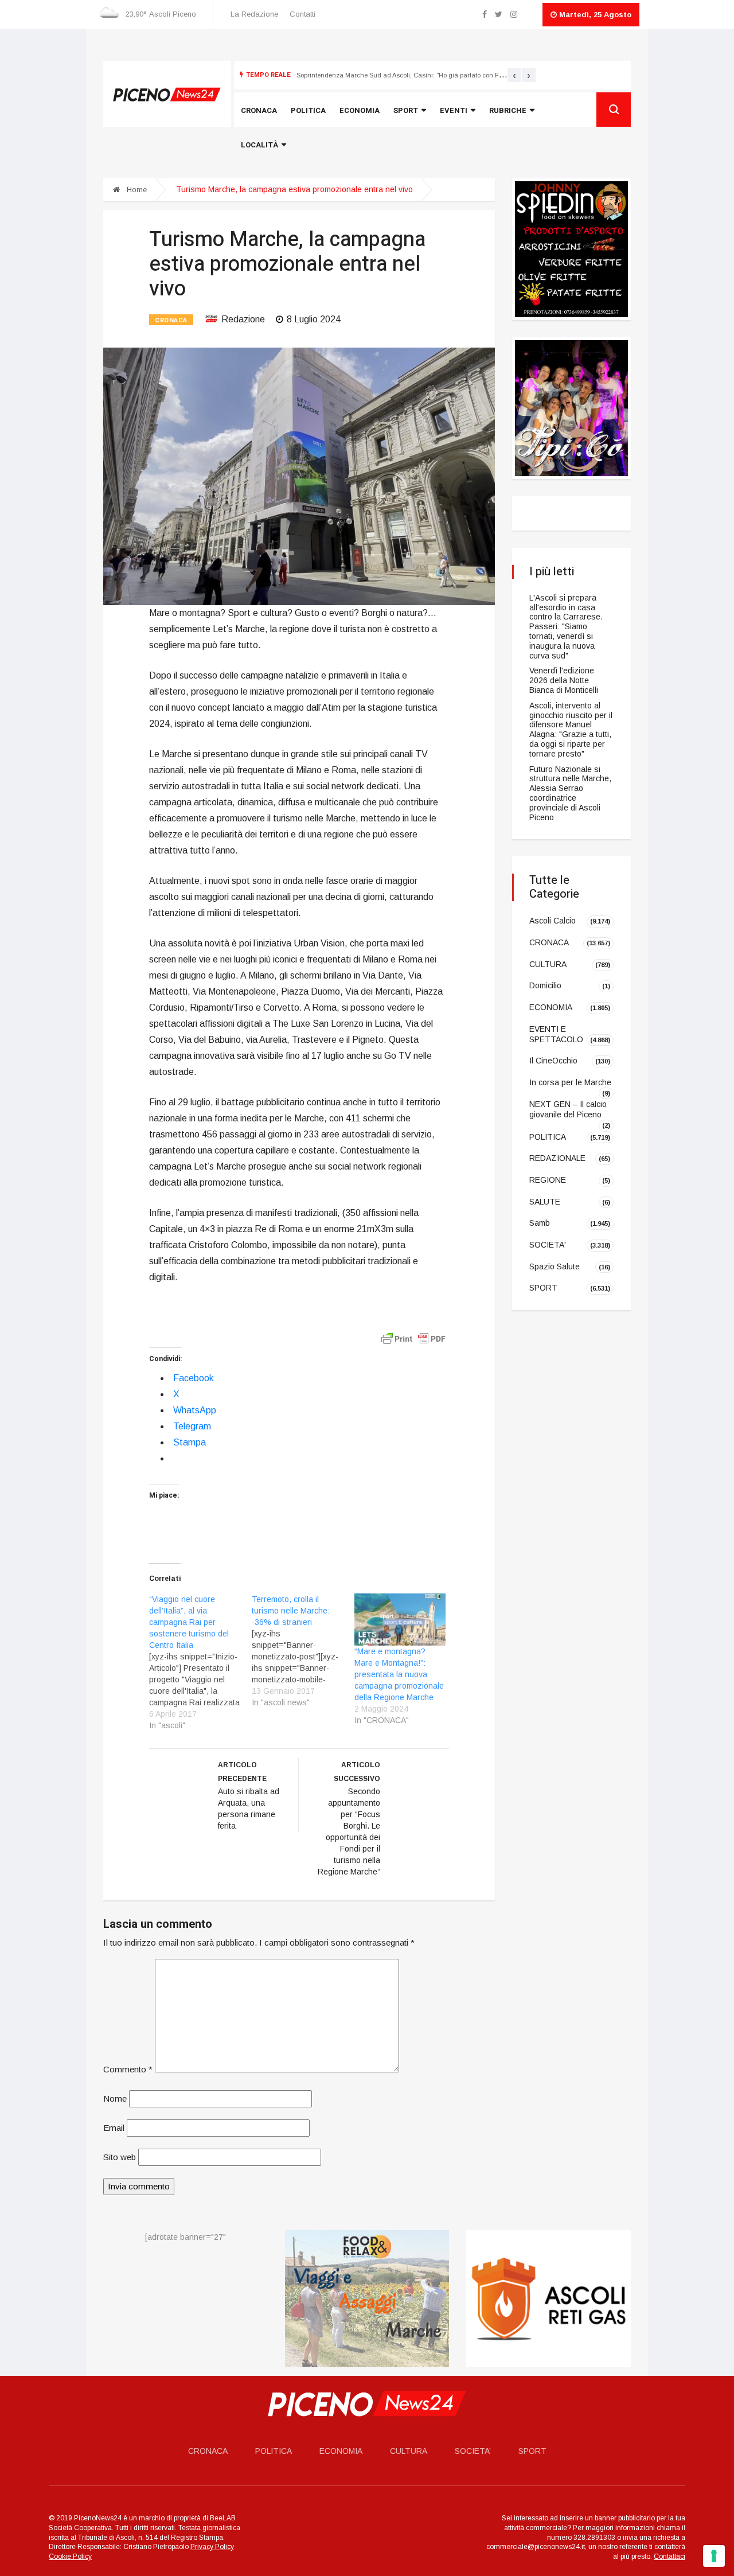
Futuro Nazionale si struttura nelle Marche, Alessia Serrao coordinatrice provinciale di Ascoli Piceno (570, 793)
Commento (128, 2069)
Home (136, 190)
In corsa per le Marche (570, 1082)
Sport (406, 110)
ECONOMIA (551, 1007)
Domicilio (545, 985)
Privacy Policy (212, 2547)
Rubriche (508, 110)
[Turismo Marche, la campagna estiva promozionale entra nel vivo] (299, 476)
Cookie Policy (70, 2556)
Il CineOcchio (553, 1061)
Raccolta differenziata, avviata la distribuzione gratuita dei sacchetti (398, 75)
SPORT (543, 1288)
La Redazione (254, 14)
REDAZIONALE (557, 1158)
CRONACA (171, 320)
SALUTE (545, 1201)
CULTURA (548, 964)
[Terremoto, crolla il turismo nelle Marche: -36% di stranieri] (303, 1651)
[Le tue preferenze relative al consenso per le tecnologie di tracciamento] (714, 2556)
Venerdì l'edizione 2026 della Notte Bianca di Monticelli (564, 680)
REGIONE (548, 1180)
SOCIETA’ (473, 2451)
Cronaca (259, 110)
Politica (308, 110)
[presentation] (514, 75)
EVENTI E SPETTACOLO (556, 1034)
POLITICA (548, 1136)
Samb (540, 1223)
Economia (360, 110)
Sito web (120, 2157)
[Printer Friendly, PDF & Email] (413, 1338)
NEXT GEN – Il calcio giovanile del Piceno (568, 1109)
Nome (115, 2098)
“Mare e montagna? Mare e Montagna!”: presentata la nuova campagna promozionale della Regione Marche (399, 1674)
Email (114, 2128)
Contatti (302, 14)
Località (259, 145)
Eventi (454, 110)
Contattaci (669, 2556)
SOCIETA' (548, 1245)
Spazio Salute (555, 1266)
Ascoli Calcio (553, 921)
